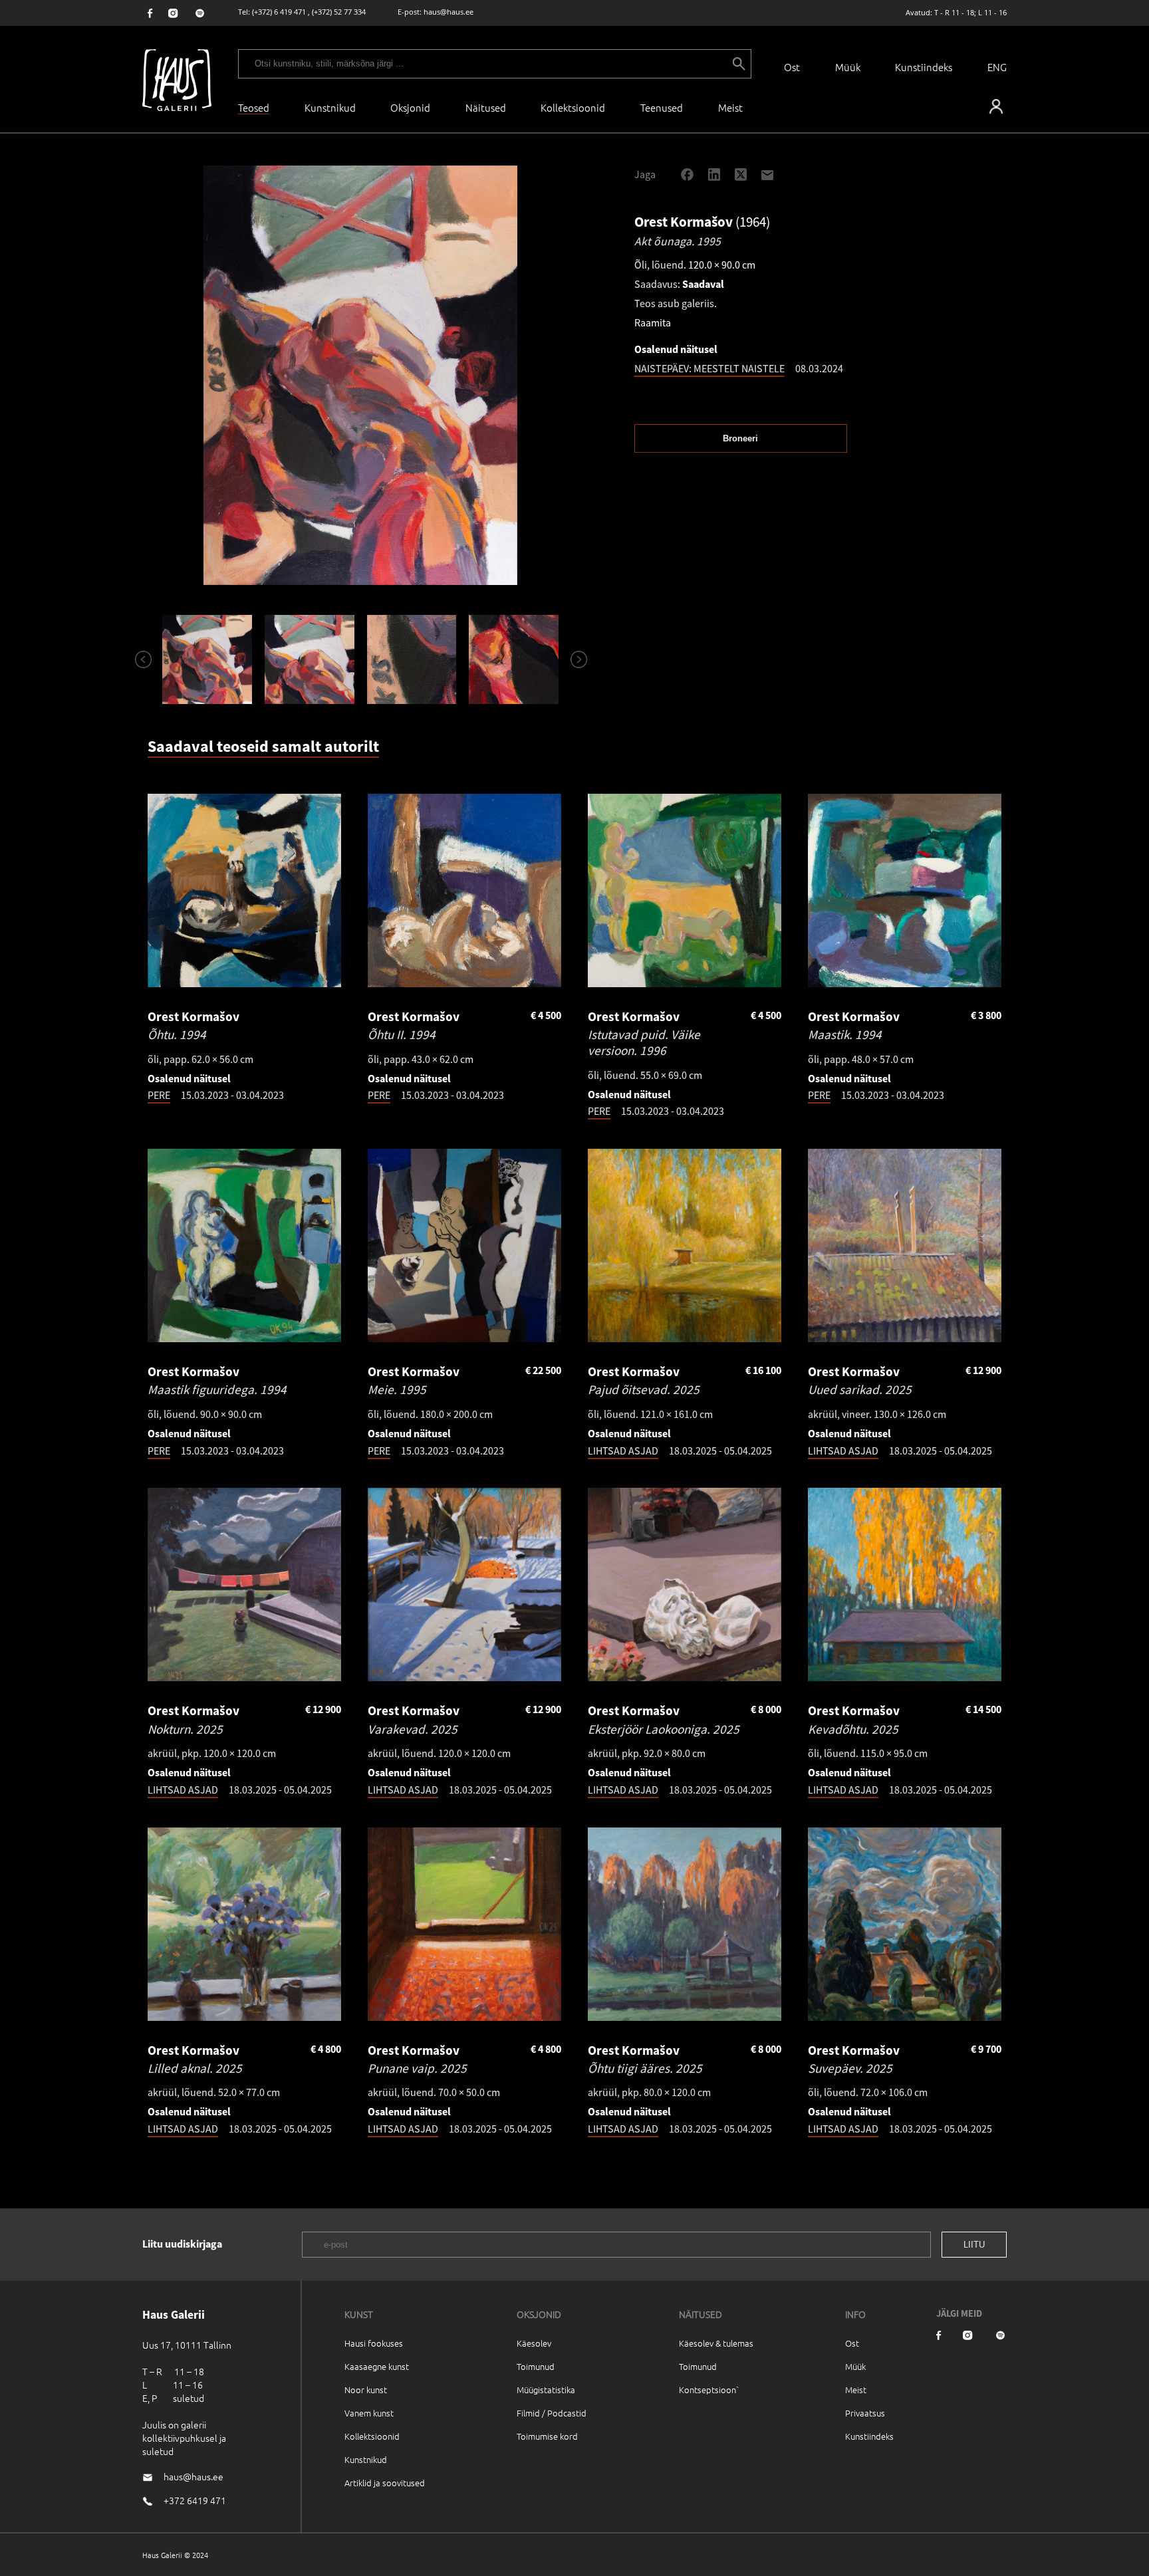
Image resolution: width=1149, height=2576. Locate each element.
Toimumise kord (547, 2436)
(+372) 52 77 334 (339, 12)
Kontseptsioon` (709, 2390)
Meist (856, 2390)
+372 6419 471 (195, 2500)
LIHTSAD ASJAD (623, 1451)
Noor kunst (366, 2390)
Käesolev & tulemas (716, 2343)
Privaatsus (865, 2413)
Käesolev (534, 2343)
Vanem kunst (369, 2413)
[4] (514, 659)
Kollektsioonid (573, 107)
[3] (412, 659)
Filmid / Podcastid (552, 2413)
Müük (848, 67)
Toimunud (536, 2366)
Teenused (662, 107)
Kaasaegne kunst (377, 2366)
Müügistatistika (546, 2390)
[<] (138, 659)
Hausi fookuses (374, 2343)
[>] (573, 659)
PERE (159, 1095)
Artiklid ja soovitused (385, 2483)
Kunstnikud (330, 107)
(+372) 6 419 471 (279, 12)
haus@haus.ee (448, 12)
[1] (207, 659)
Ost (792, 67)
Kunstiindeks (924, 67)
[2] (309, 659)
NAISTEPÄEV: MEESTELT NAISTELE (709, 368)
